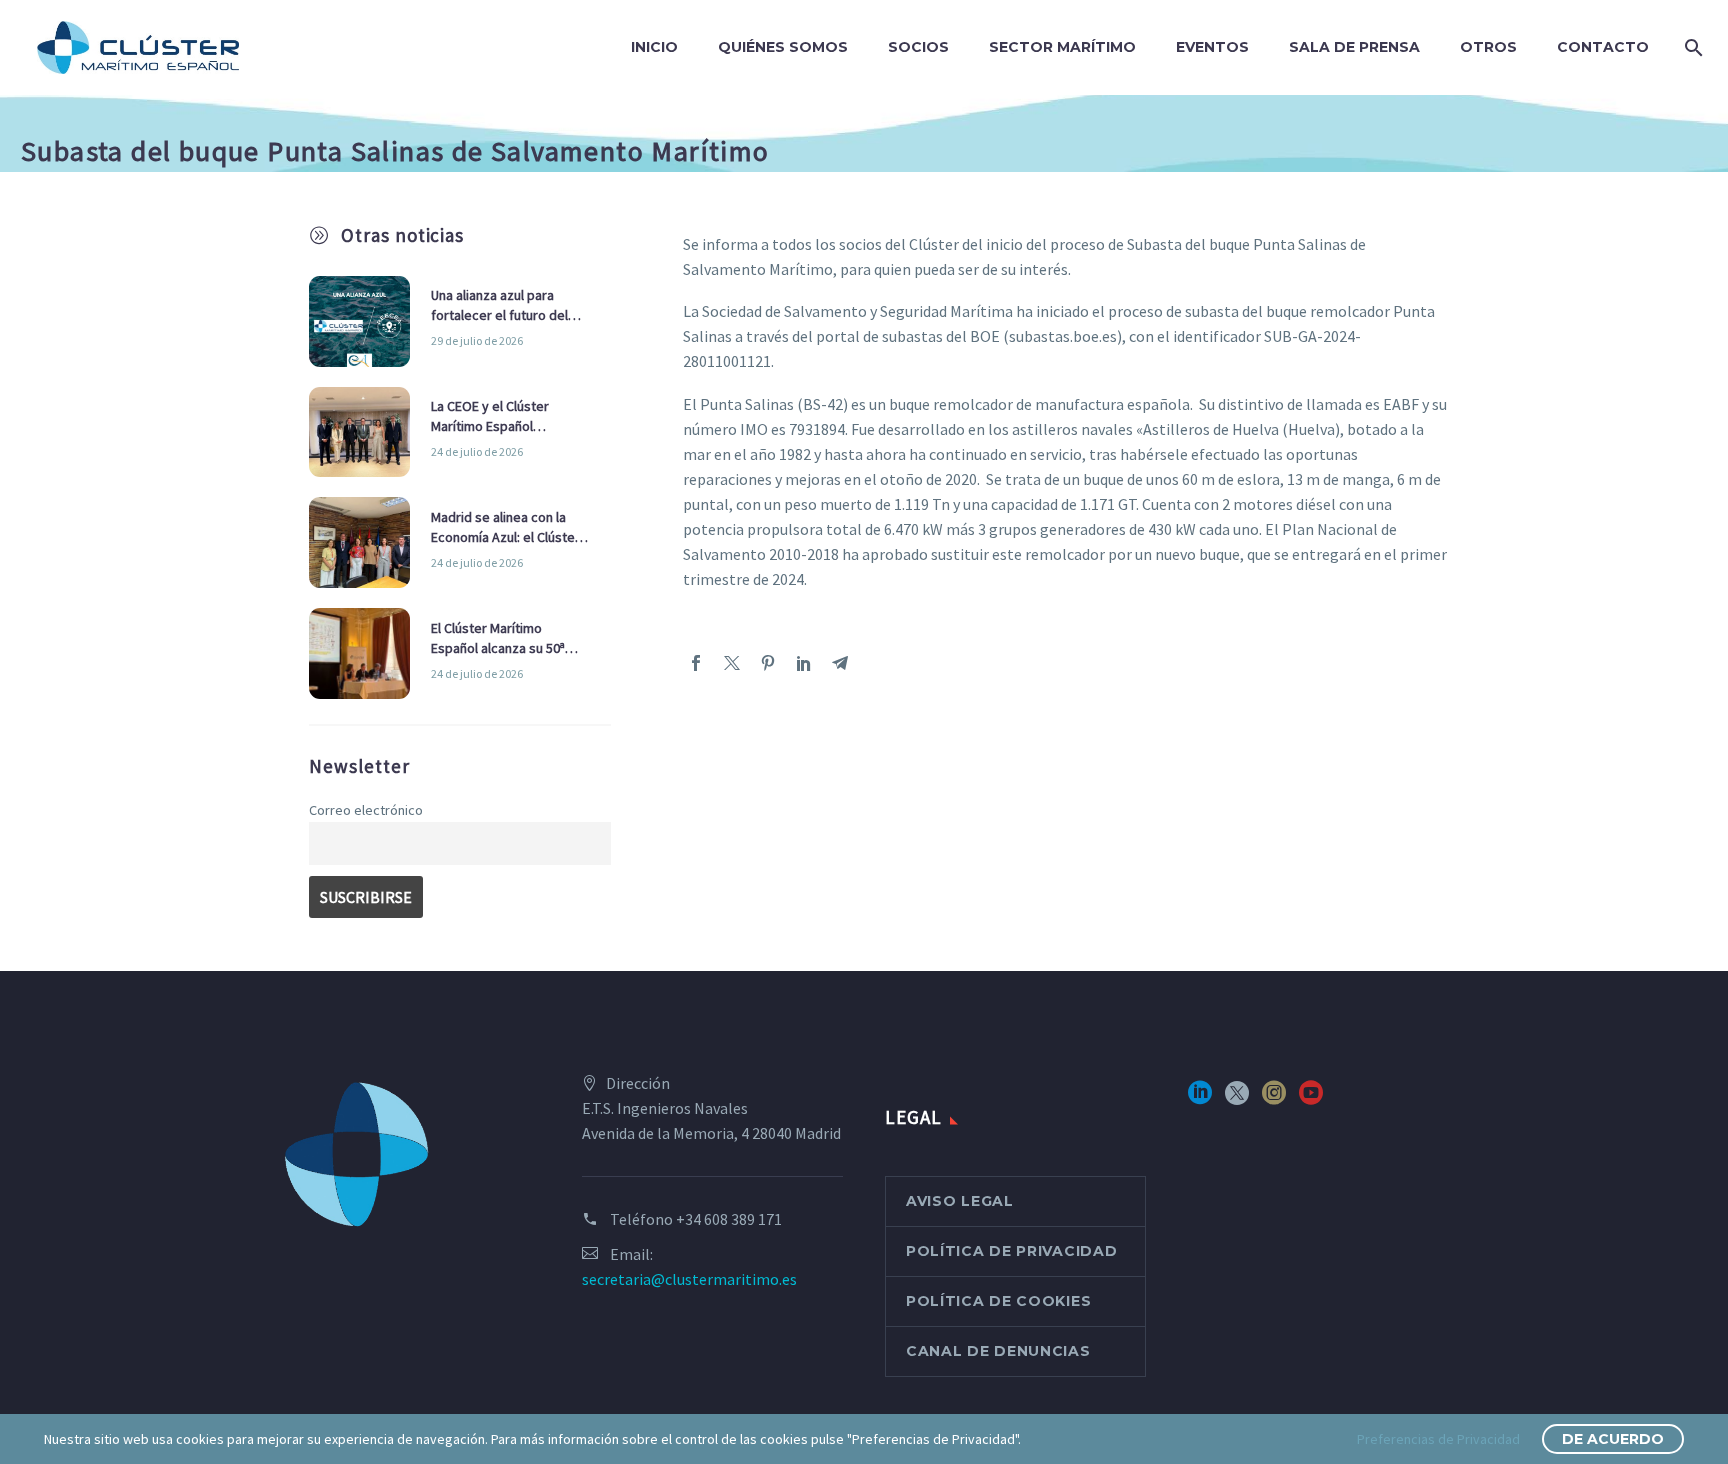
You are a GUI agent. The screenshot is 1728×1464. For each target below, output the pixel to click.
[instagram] (1274, 1099)
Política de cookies (998, 1301)
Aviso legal (960, 1201)
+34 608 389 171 (729, 1219)
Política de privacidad (1011, 1251)
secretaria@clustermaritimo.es (689, 1279)
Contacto (1603, 47)
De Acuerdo (1613, 1439)
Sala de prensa (1354, 47)
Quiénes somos (783, 47)
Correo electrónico (366, 810)
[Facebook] (696, 663)
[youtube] (1311, 1099)
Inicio (654, 47)
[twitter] (1237, 1099)
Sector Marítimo (1062, 47)
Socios (918, 47)
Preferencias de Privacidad (1438, 1439)
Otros (1488, 47)
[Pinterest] (768, 663)
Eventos (1212, 47)
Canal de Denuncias (998, 1351)
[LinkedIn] (804, 663)
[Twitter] (732, 663)
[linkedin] (1200, 1099)
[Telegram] (840, 663)
